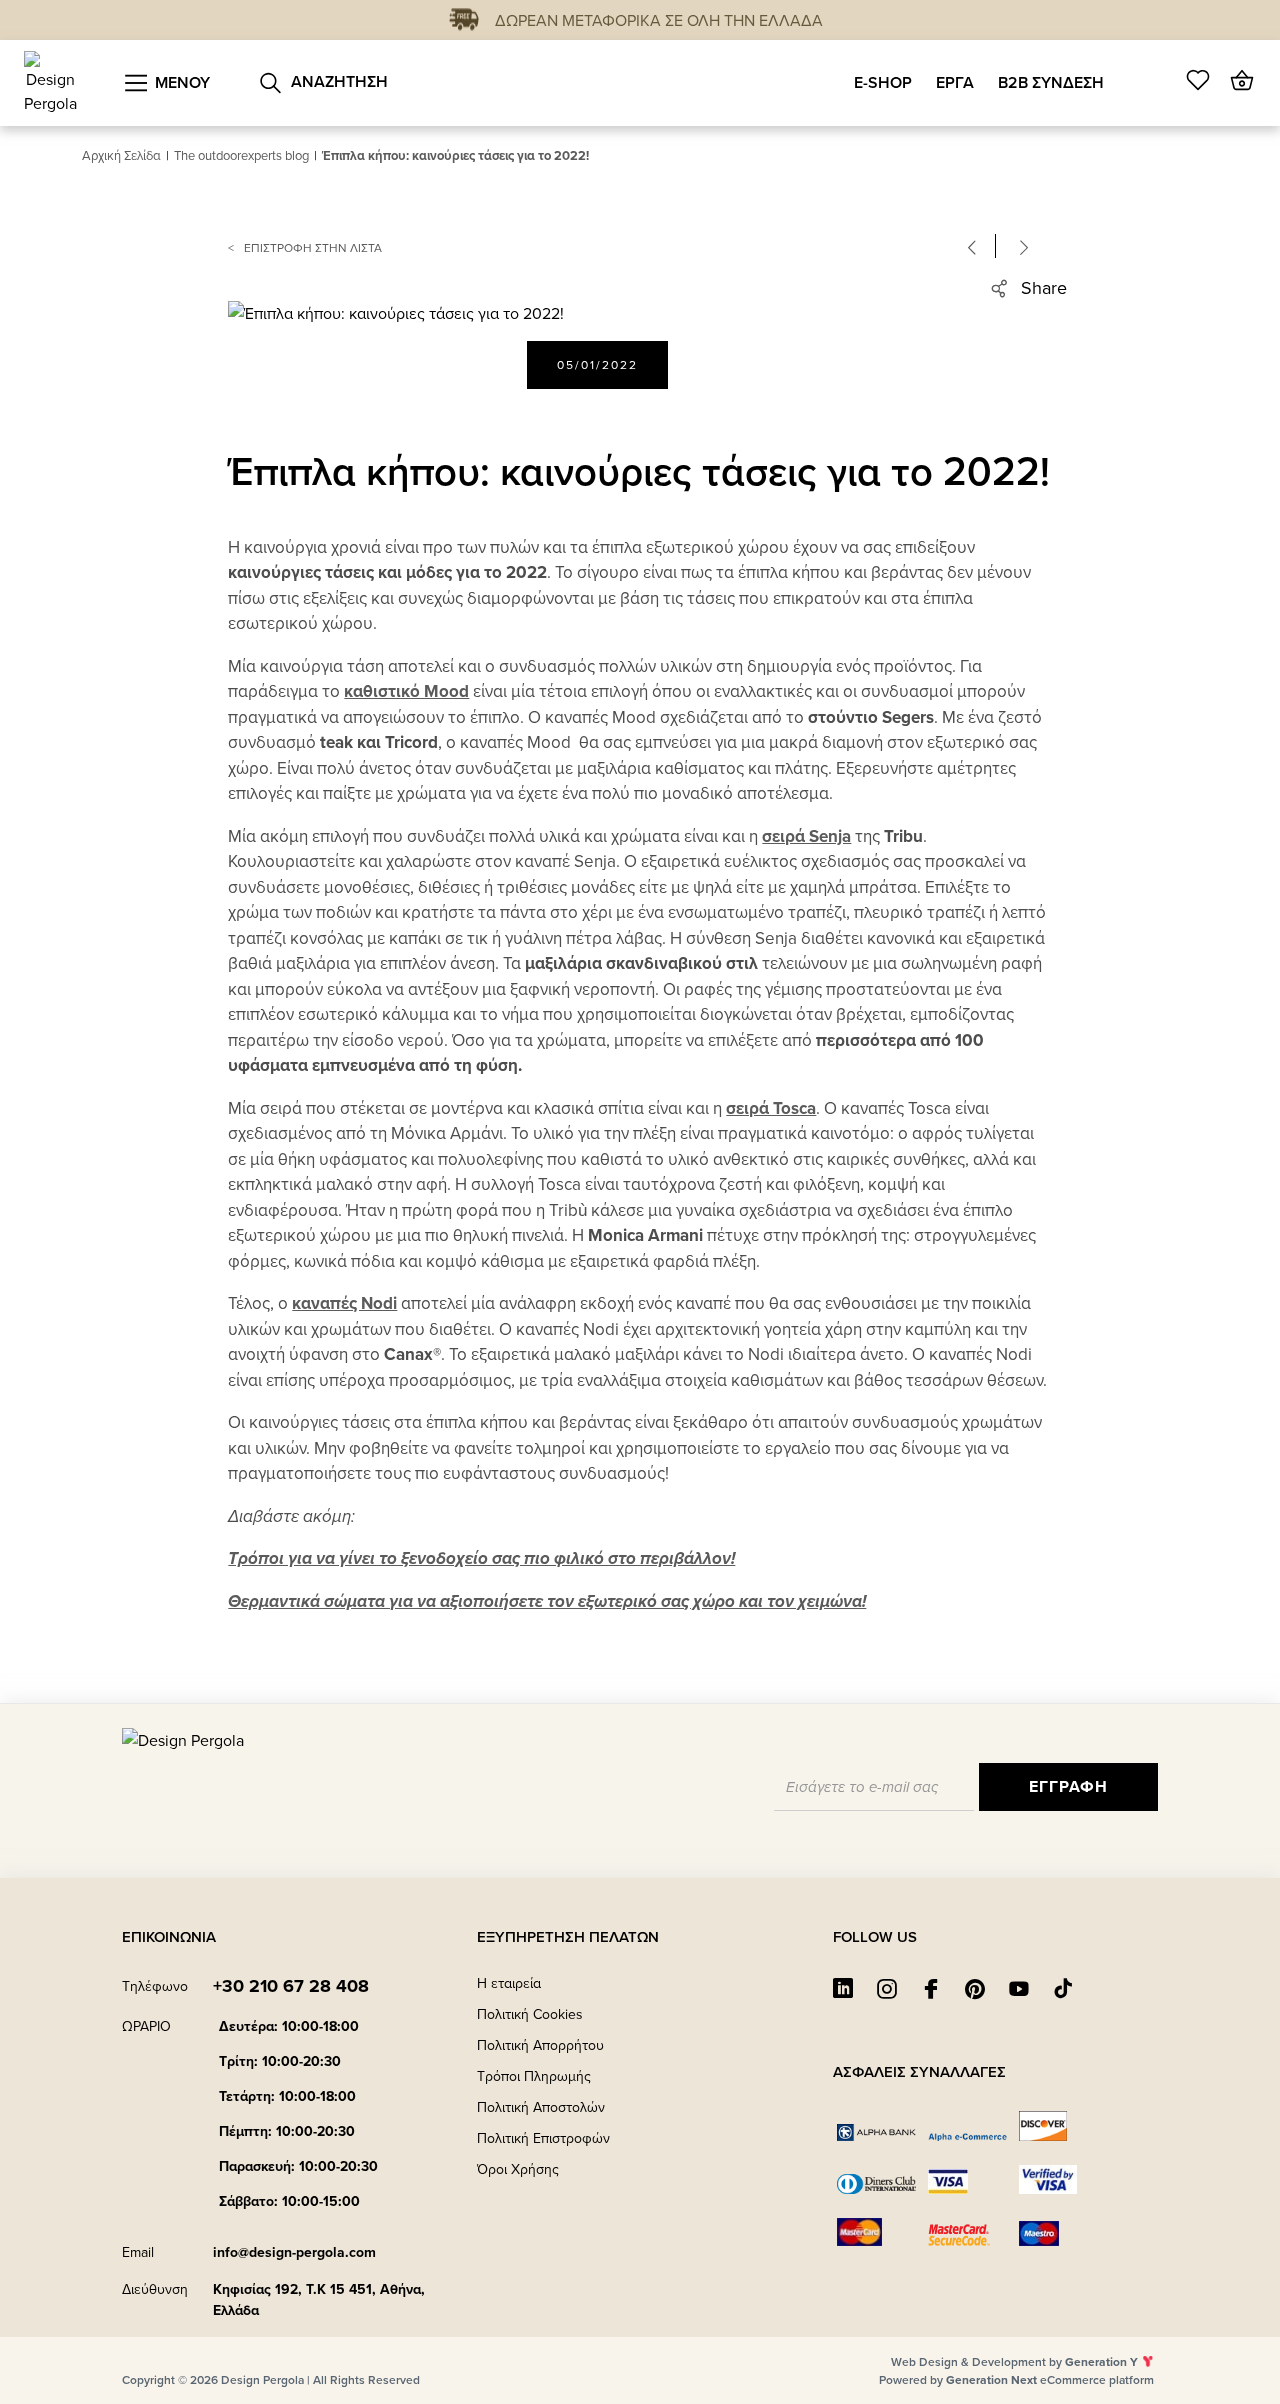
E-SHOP (883, 82)
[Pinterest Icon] (975, 1988)
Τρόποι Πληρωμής (534, 2076)
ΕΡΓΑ (955, 82)
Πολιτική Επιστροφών (543, 2138)
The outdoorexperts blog (241, 155)
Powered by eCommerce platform (1016, 2379)
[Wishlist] (1198, 80)
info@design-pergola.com (294, 2252)
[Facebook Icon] (931, 1988)
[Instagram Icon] (887, 1988)
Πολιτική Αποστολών (541, 2107)
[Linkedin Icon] (843, 1988)
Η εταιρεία (509, 1983)
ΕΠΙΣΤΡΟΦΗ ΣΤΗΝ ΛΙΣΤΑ (313, 247)
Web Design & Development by (1014, 2361)
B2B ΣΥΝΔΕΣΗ (1051, 82)
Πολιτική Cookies (530, 2014)
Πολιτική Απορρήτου (540, 2045)
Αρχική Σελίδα (121, 155)
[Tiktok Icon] (1063, 1988)
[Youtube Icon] (1019, 1988)
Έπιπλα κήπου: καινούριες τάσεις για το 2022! (455, 155)
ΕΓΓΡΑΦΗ (1068, 1786)
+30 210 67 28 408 (291, 1986)
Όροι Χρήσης (518, 2169)
